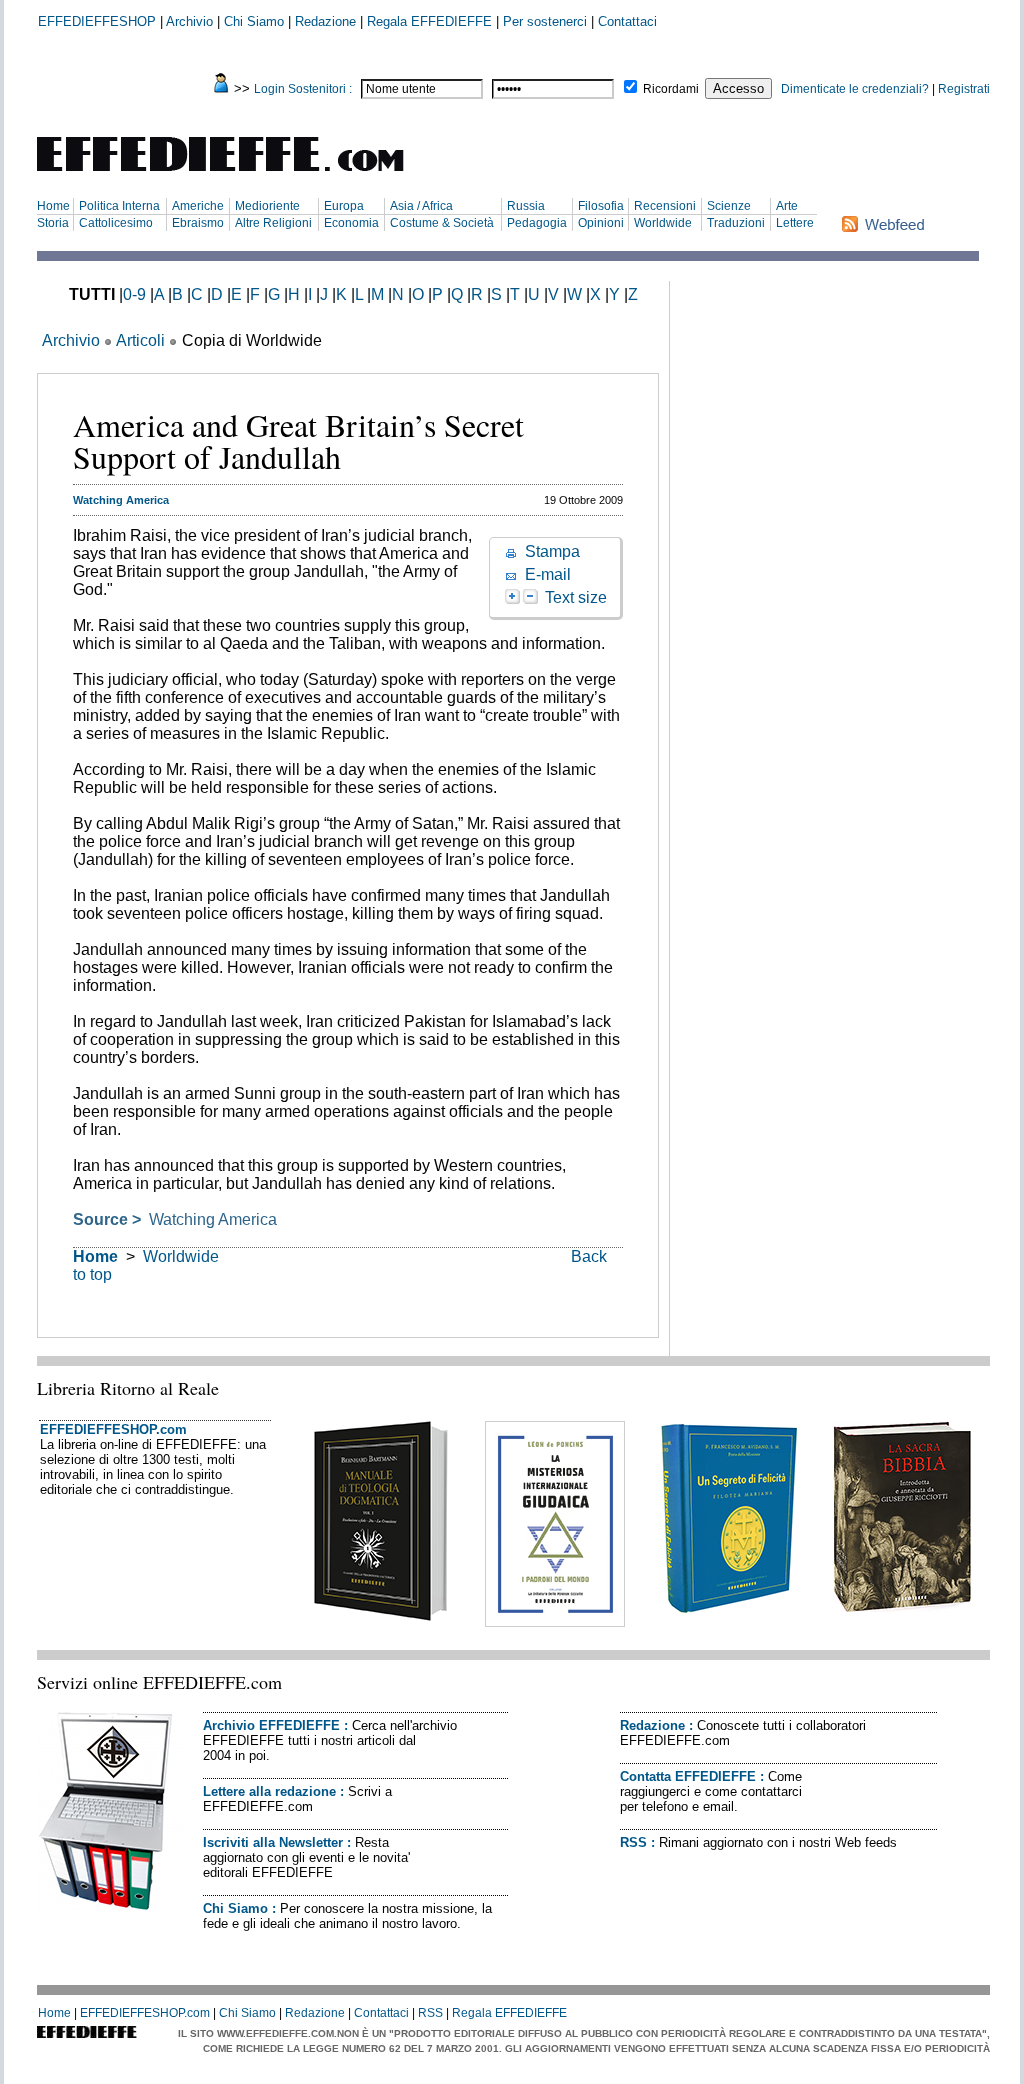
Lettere (795, 223)
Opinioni (601, 223)
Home (53, 206)
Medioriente (267, 206)
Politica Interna (119, 206)
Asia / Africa (421, 206)
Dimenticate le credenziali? (855, 89)
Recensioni (665, 206)
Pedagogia (537, 223)
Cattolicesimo (116, 223)
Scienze (729, 206)
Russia (526, 206)
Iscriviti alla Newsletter (273, 1842)
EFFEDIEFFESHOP (97, 21)
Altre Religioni (273, 223)
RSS (633, 1842)
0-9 (134, 294)
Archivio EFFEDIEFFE (271, 1725)
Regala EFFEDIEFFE (429, 21)
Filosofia (601, 206)
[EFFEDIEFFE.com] (237, 174)
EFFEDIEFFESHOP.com (113, 1429)
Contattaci (627, 21)
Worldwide (663, 223)
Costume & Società (442, 223)
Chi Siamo (254, 21)
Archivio (189, 21)
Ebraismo (198, 223)
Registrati (964, 89)
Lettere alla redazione (269, 1791)
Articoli (140, 340)
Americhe (198, 206)
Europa (344, 206)
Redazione (325, 21)
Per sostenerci (545, 21)
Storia (53, 223)
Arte (787, 206)
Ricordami (671, 89)
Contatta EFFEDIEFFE (688, 1776)
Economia (351, 223)
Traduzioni (736, 223)
